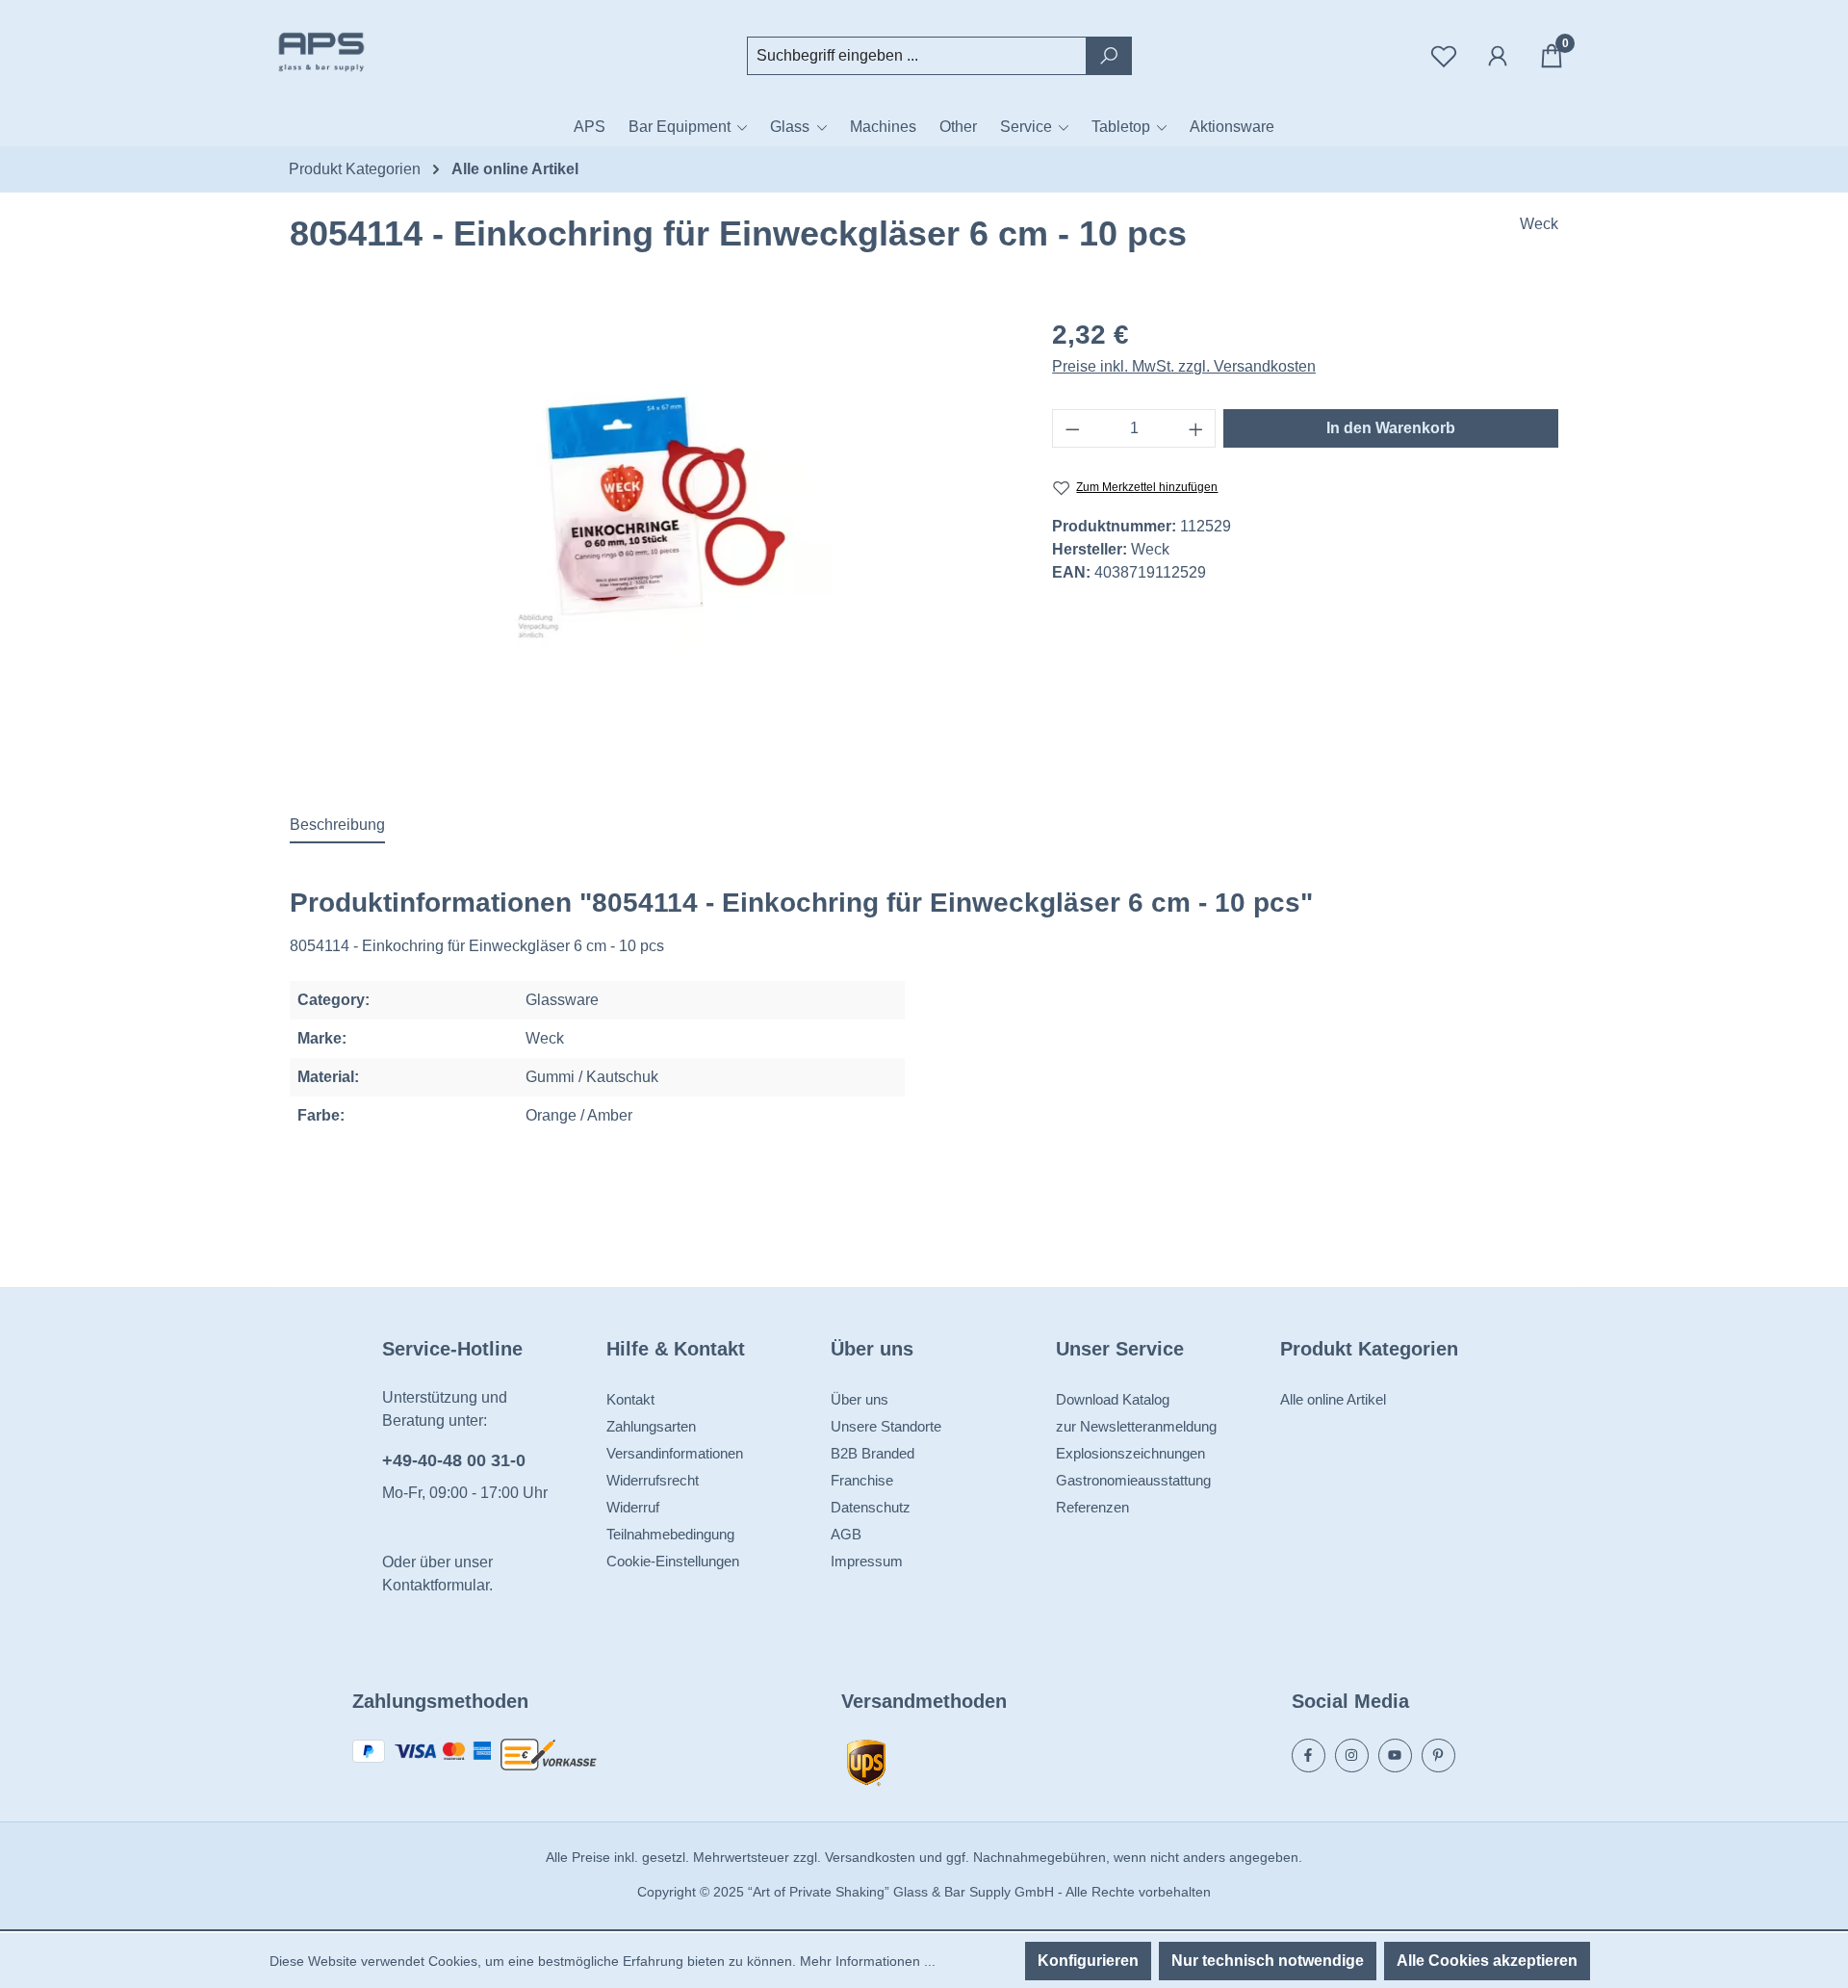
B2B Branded (873, 1453)
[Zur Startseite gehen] (366, 52)
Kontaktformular (436, 1585)
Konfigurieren (1088, 1961)
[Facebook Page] (1309, 1756)
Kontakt (630, 1399)
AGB (846, 1534)
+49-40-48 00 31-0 (454, 1460)
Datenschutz (871, 1507)
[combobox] (917, 56)
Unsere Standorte (886, 1426)
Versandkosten (870, 1857)
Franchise (862, 1480)
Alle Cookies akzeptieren (1487, 1961)
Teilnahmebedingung (670, 1534)
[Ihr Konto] (1498, 56)
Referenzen (1092, 1507)
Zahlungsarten (651, 1426)
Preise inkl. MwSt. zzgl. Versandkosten (1184, 366)
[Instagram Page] (1352, 1756)
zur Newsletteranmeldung (1136, 1426)
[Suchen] (1109, 56)
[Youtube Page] (1395, 1756)
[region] (652, 517)
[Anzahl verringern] (1072, 428)
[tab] (337, 826)
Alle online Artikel (1333, 1399)
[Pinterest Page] (1438, 1756)
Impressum (867, 1561)
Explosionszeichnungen (1130, 1453)
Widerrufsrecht (653, 1480)
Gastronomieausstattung (1133, 1480)
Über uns (860, 1399)
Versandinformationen (675, 1453)
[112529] (652, 517)
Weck (1539, 224)
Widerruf (633, 1507)
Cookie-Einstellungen (673, 1561)
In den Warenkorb (1391, 428)
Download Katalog (1113, 1399)
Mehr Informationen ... (868, 1961)
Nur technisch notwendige (1268, 1961)
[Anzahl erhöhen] (1196, 428)
